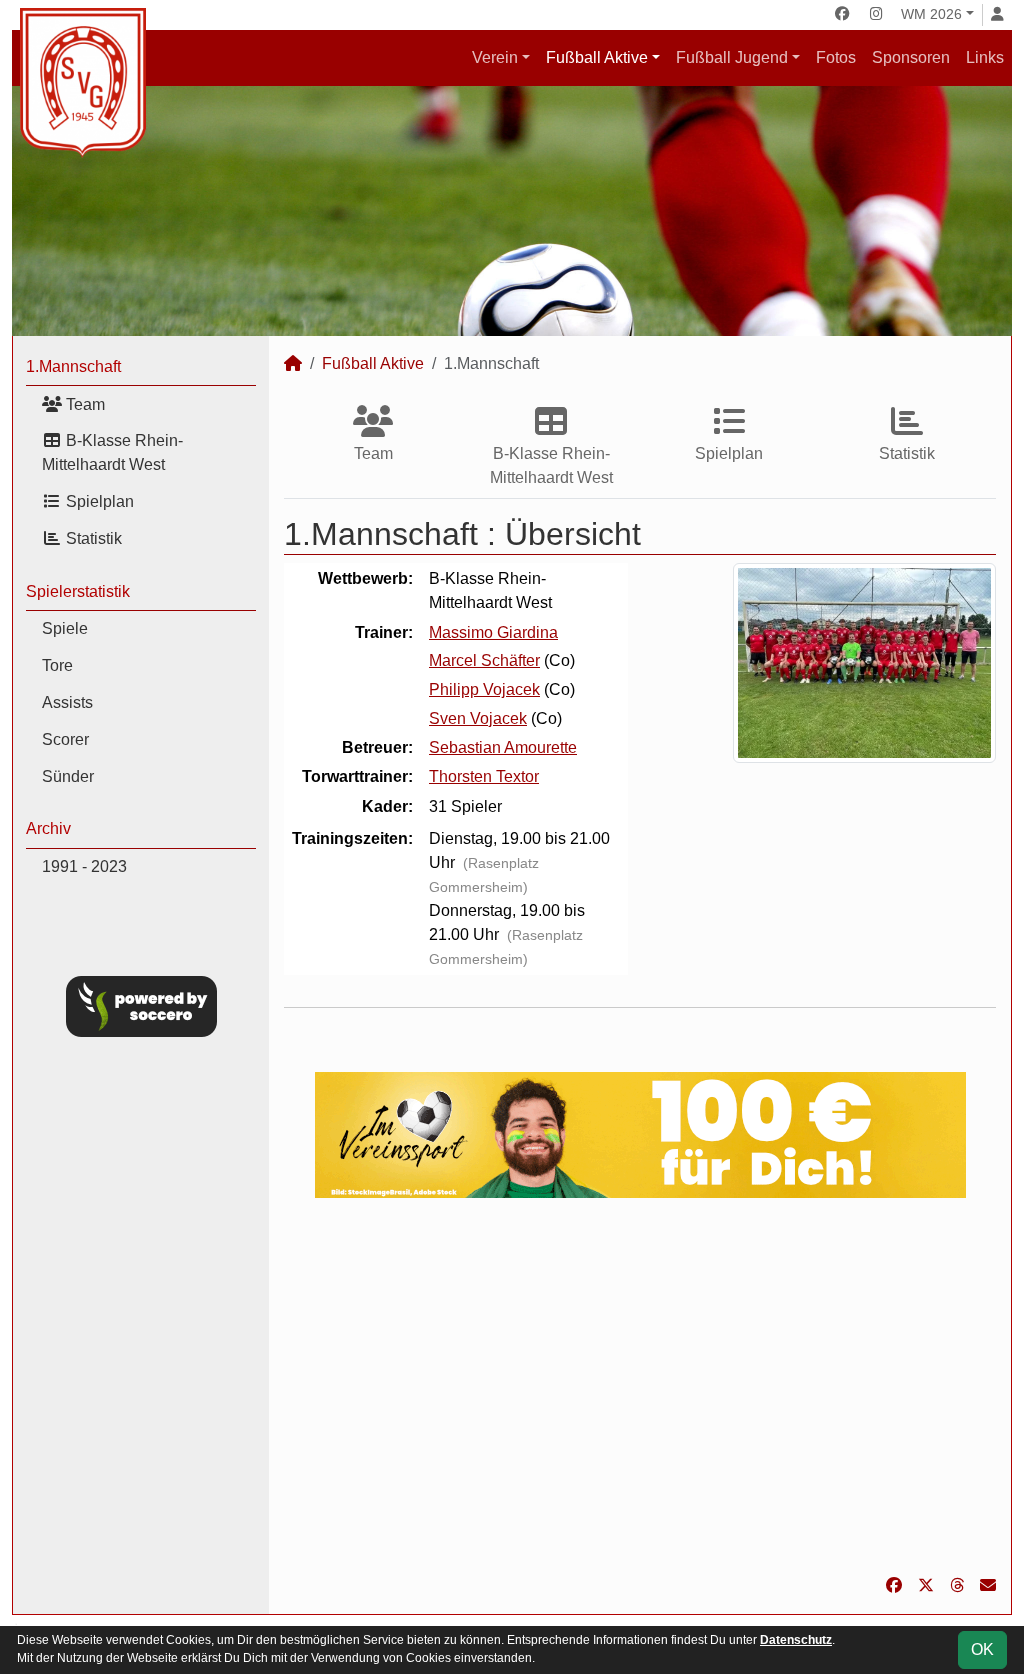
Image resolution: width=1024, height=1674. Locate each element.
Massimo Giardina (493, 632)
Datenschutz (796, 1640)
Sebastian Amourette (503, 747)
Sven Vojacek (478, 718)
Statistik (92, 538)
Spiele (65, 628)
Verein (495, 57)
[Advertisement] (640, 1386)
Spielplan (98, 501)
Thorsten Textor (484, 776)
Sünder (68, 776)
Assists (67, 702)
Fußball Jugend (732, 57)
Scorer (65, 739)
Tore (57, 665)
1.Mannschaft (73, 366)
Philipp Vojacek (484, 689)
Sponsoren (911, 57)
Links (985, 57)
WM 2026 (931, 14)
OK (982, 1649)
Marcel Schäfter (484, 660)
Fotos (836, 57)
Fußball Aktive (597, 57)
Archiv (48, 828)
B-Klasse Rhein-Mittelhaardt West (112, 452)
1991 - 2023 (84, 866)
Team (83, 404)
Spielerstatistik (78, 591)
